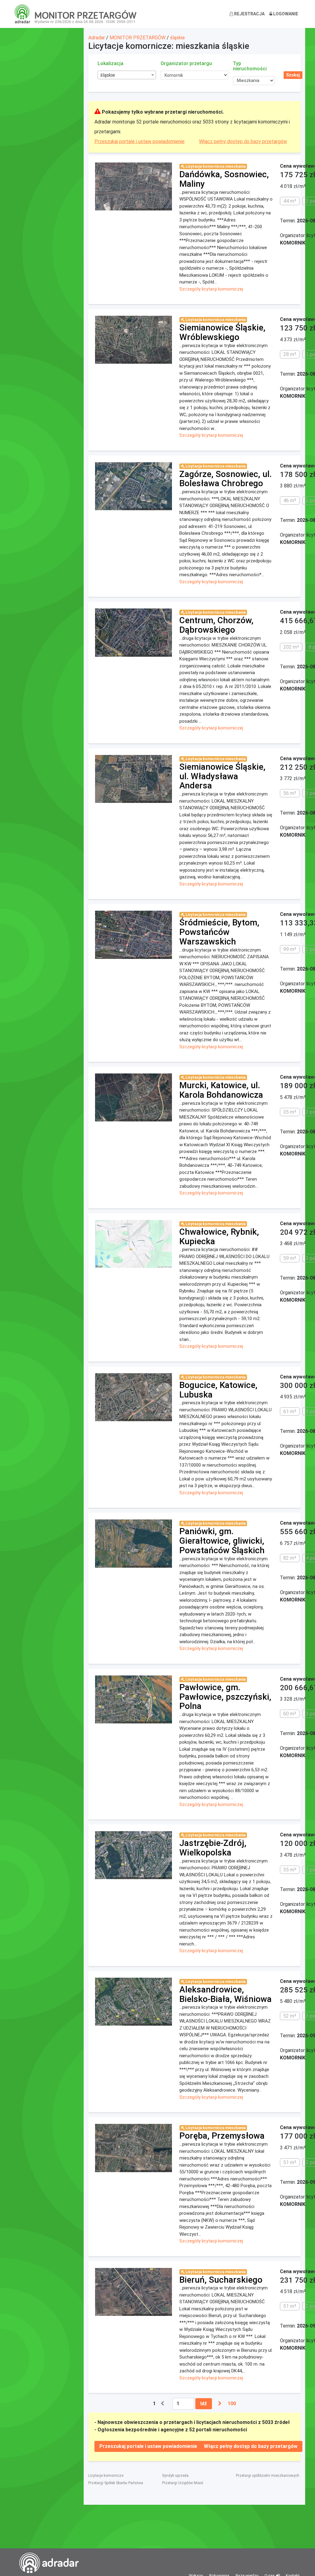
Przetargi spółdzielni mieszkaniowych (268, 2476)
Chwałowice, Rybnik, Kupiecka (219, 1237)
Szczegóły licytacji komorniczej (211, 289)
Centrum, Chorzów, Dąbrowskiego (216, 625)
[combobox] (127, 75)
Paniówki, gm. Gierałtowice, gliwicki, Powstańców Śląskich (222, 1541)
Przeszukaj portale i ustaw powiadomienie (140, 141)
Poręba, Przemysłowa (222, 2136)
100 (232, 2404)
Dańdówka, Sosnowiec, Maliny (224, 179)
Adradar (97, 38)
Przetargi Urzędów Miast (183, 2483)
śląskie (177, 38)
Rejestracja (249, 14)
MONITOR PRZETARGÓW (138, 38)
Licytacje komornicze (106, 2476)
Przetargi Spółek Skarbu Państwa (116, 2483)
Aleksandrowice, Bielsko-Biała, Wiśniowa (225, 1994)
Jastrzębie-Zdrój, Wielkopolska (213, 1848)
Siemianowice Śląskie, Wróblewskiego (222, 332)
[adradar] (22, 14)
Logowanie (285, 14)
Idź (204, 2404)
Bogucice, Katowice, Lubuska (218, 1390)
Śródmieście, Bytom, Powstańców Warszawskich (219, 932)
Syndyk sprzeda (175, 2476)
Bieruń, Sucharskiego (221, 2280)
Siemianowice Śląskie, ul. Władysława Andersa (222, 776)
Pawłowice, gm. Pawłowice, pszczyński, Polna (225, 1697)
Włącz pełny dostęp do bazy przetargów (243, 141)
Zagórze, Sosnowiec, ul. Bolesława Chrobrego (225, 479)
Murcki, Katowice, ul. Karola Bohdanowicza (221, 1090)
